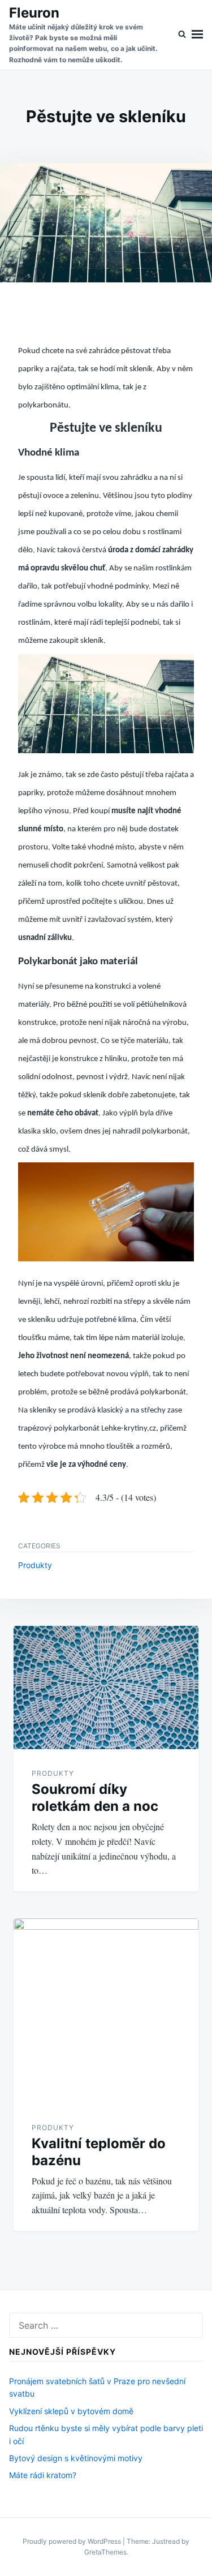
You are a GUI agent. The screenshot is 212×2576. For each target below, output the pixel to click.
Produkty (35, 1565)
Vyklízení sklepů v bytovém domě (71, 2411)
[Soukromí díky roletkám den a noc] (106, 1688)
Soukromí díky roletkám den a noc (95, 1798)
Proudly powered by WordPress (73, 2541)
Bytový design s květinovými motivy (76, 2458)
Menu (197, 35)
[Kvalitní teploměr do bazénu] (106, 2011)
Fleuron (34, 13)
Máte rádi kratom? (43, 2475)
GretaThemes (105, 2552)
